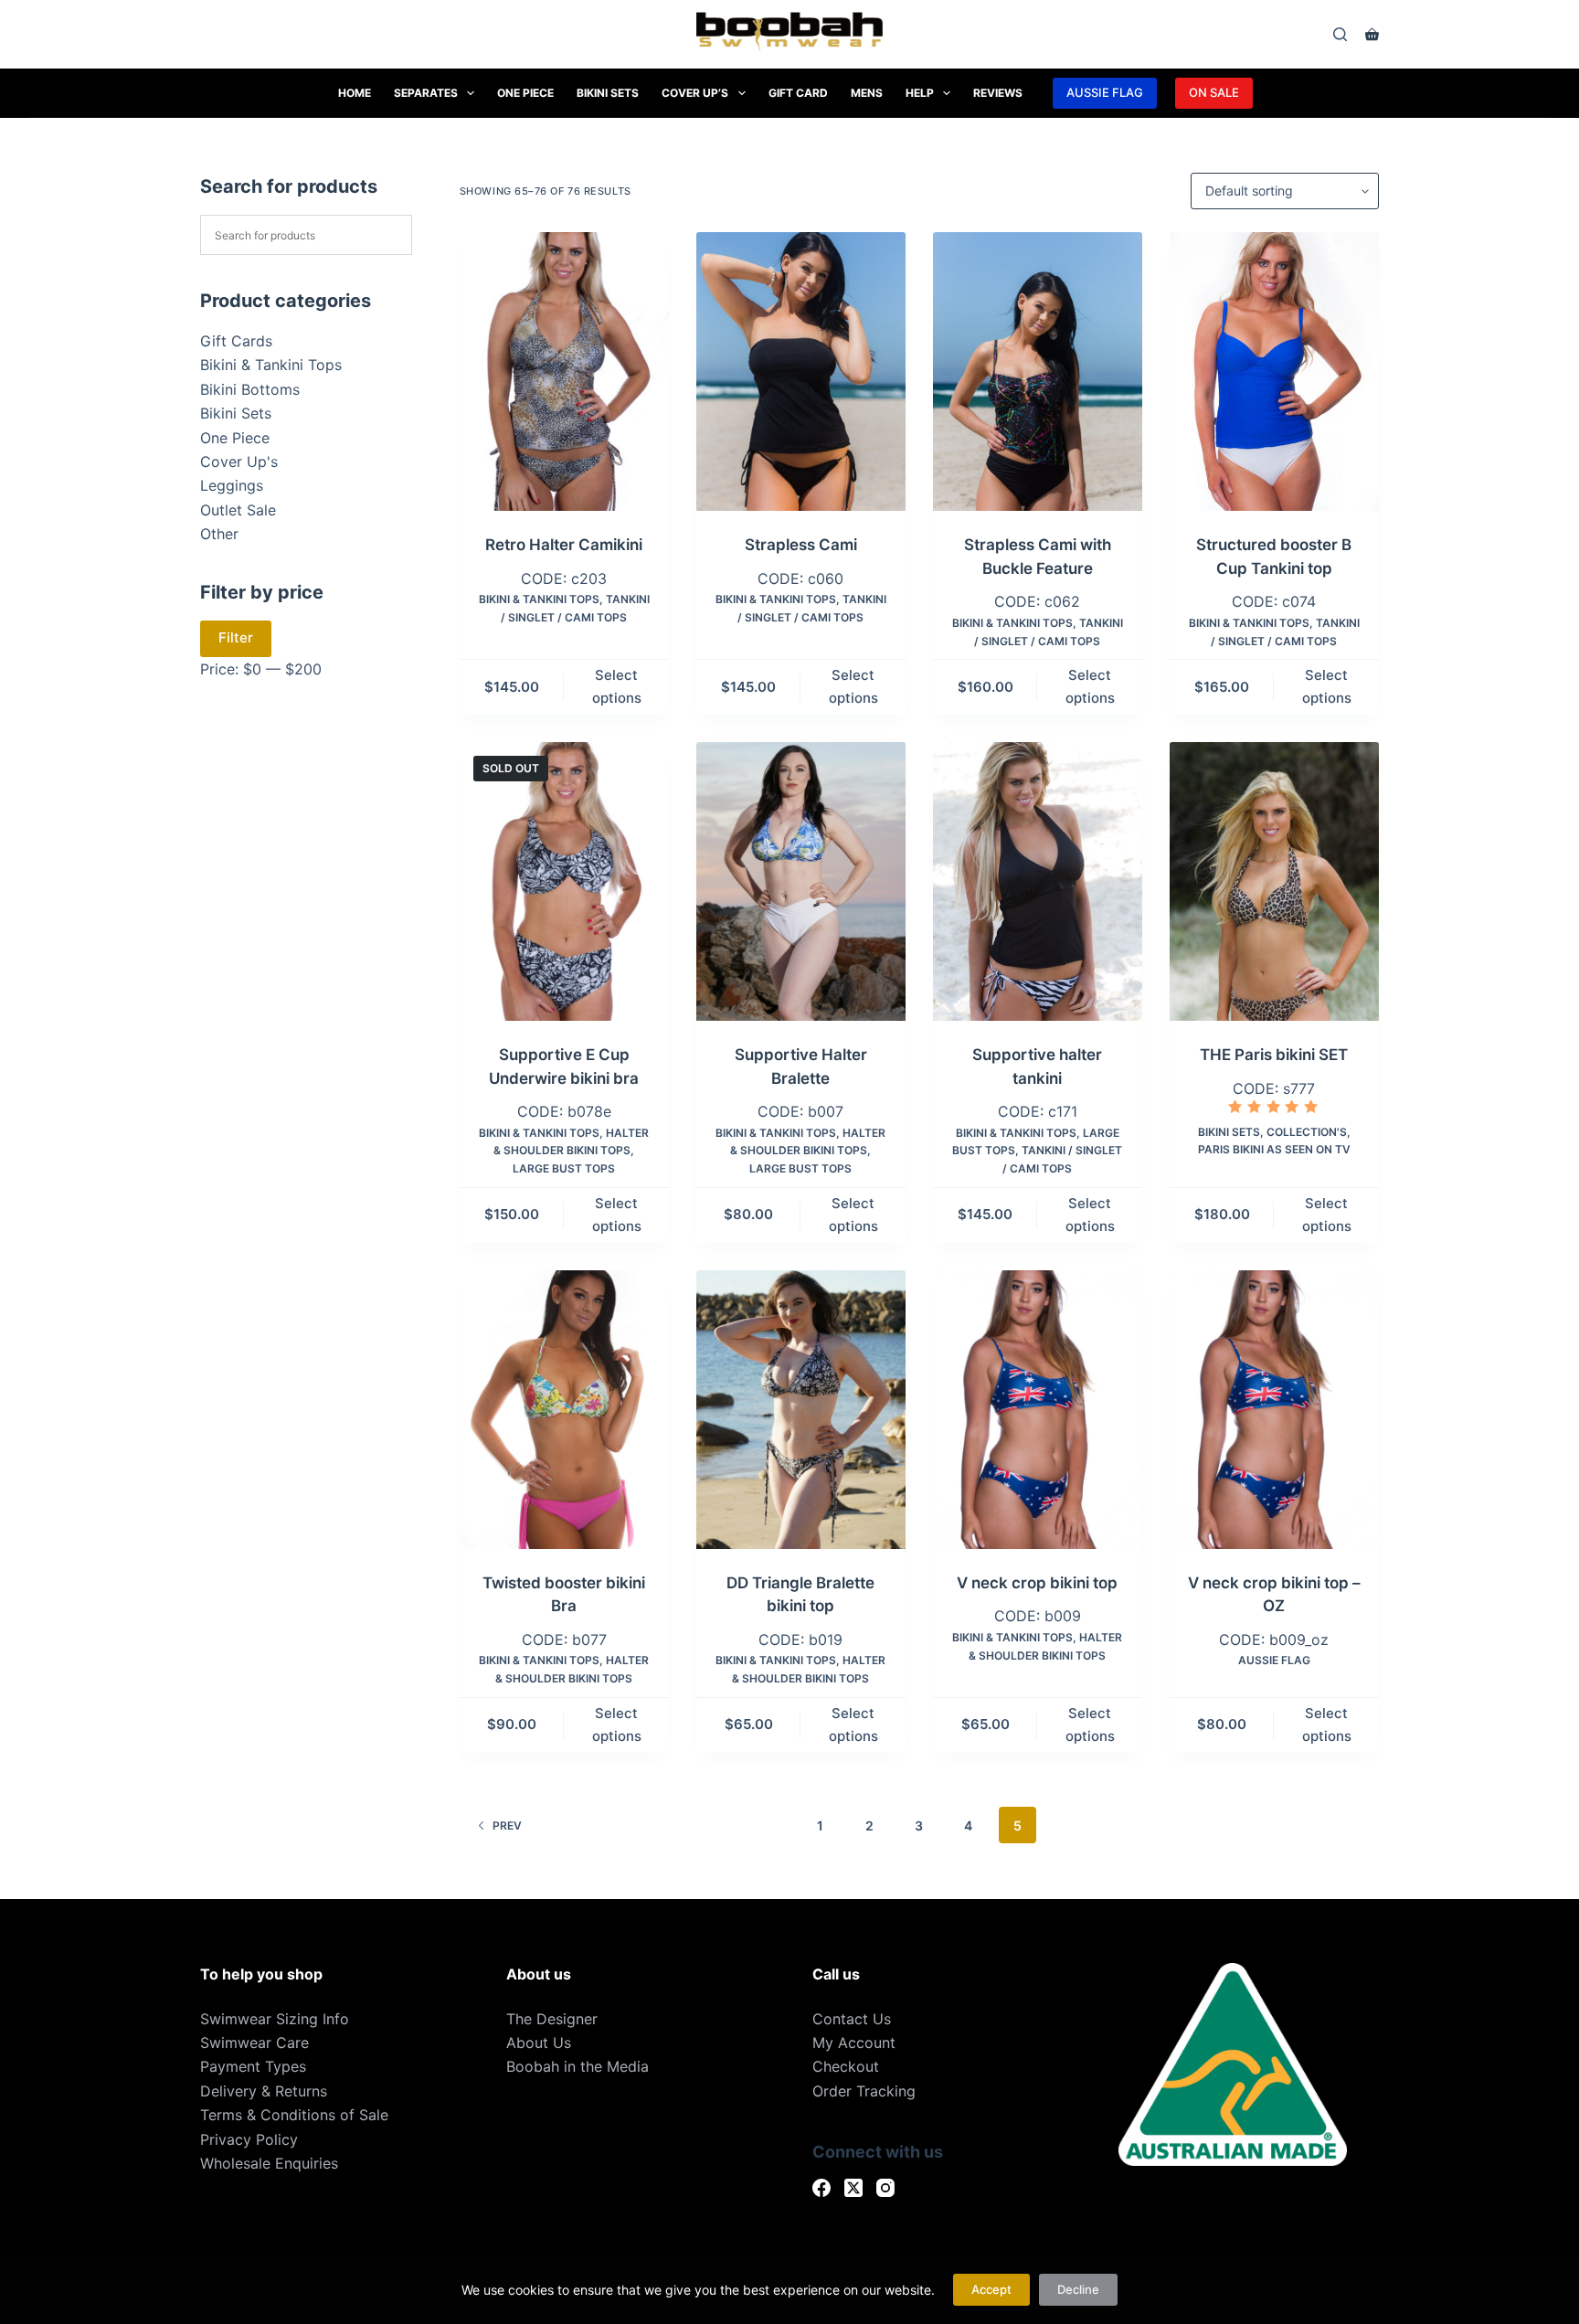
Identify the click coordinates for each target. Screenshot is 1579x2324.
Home (355, 93)
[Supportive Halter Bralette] (801, 881)
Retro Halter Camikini (564, 545)
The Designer (552, 2019)
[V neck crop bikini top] (1038, 1410)
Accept (991, 2289)
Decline (1078, 2289)
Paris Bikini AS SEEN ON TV (1274, 1149)
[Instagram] (885, 2188)
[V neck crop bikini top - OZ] (1274, 1410)
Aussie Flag (1274, 1660)
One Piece (525, 93)
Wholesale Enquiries (269, 2163)
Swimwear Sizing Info (275, 2019)
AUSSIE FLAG (1105, 92)
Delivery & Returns (264, 2091)
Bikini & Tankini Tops (539, 599)
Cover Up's (239, 462)
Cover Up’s (695, 93)
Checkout (846, 2066)
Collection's (1307, 1132)
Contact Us (852, 2019)
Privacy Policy (249, 2139)
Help (920, 93)
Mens (867, 93)
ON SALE (1214, 92)
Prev (507, 1825)
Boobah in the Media (578, 2066)
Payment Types (253, 2066)
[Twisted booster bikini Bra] (564, 1410)
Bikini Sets (608, 93)
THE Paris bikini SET (1274, 1055)
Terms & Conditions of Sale (294, 2115)
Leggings (232, 485)
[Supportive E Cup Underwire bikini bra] (564, 881)
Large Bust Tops (564, 1168)
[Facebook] (821, 2188)
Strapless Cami (801, 545)
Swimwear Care (254, 2043)
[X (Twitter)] (853, 2188)
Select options (617, 686)
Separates (426, 93)
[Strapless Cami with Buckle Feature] (1038, 371)
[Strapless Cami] (801, 371)
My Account (854, 2043)
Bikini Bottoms (250, 389)
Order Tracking (864, 2091)
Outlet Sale (238, 510)
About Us (539, 2043)
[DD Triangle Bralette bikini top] (801, 1410)
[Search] (1340, 34)
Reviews (998, 93)
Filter (236, 637)
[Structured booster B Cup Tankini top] (1274, 371)
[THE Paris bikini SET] (1274, 881)
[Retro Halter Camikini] (564, 371)
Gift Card (798, 93)
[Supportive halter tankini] (1038, 881)
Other (219, 534)
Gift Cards (236, 341)
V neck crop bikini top (1037, 1583)
